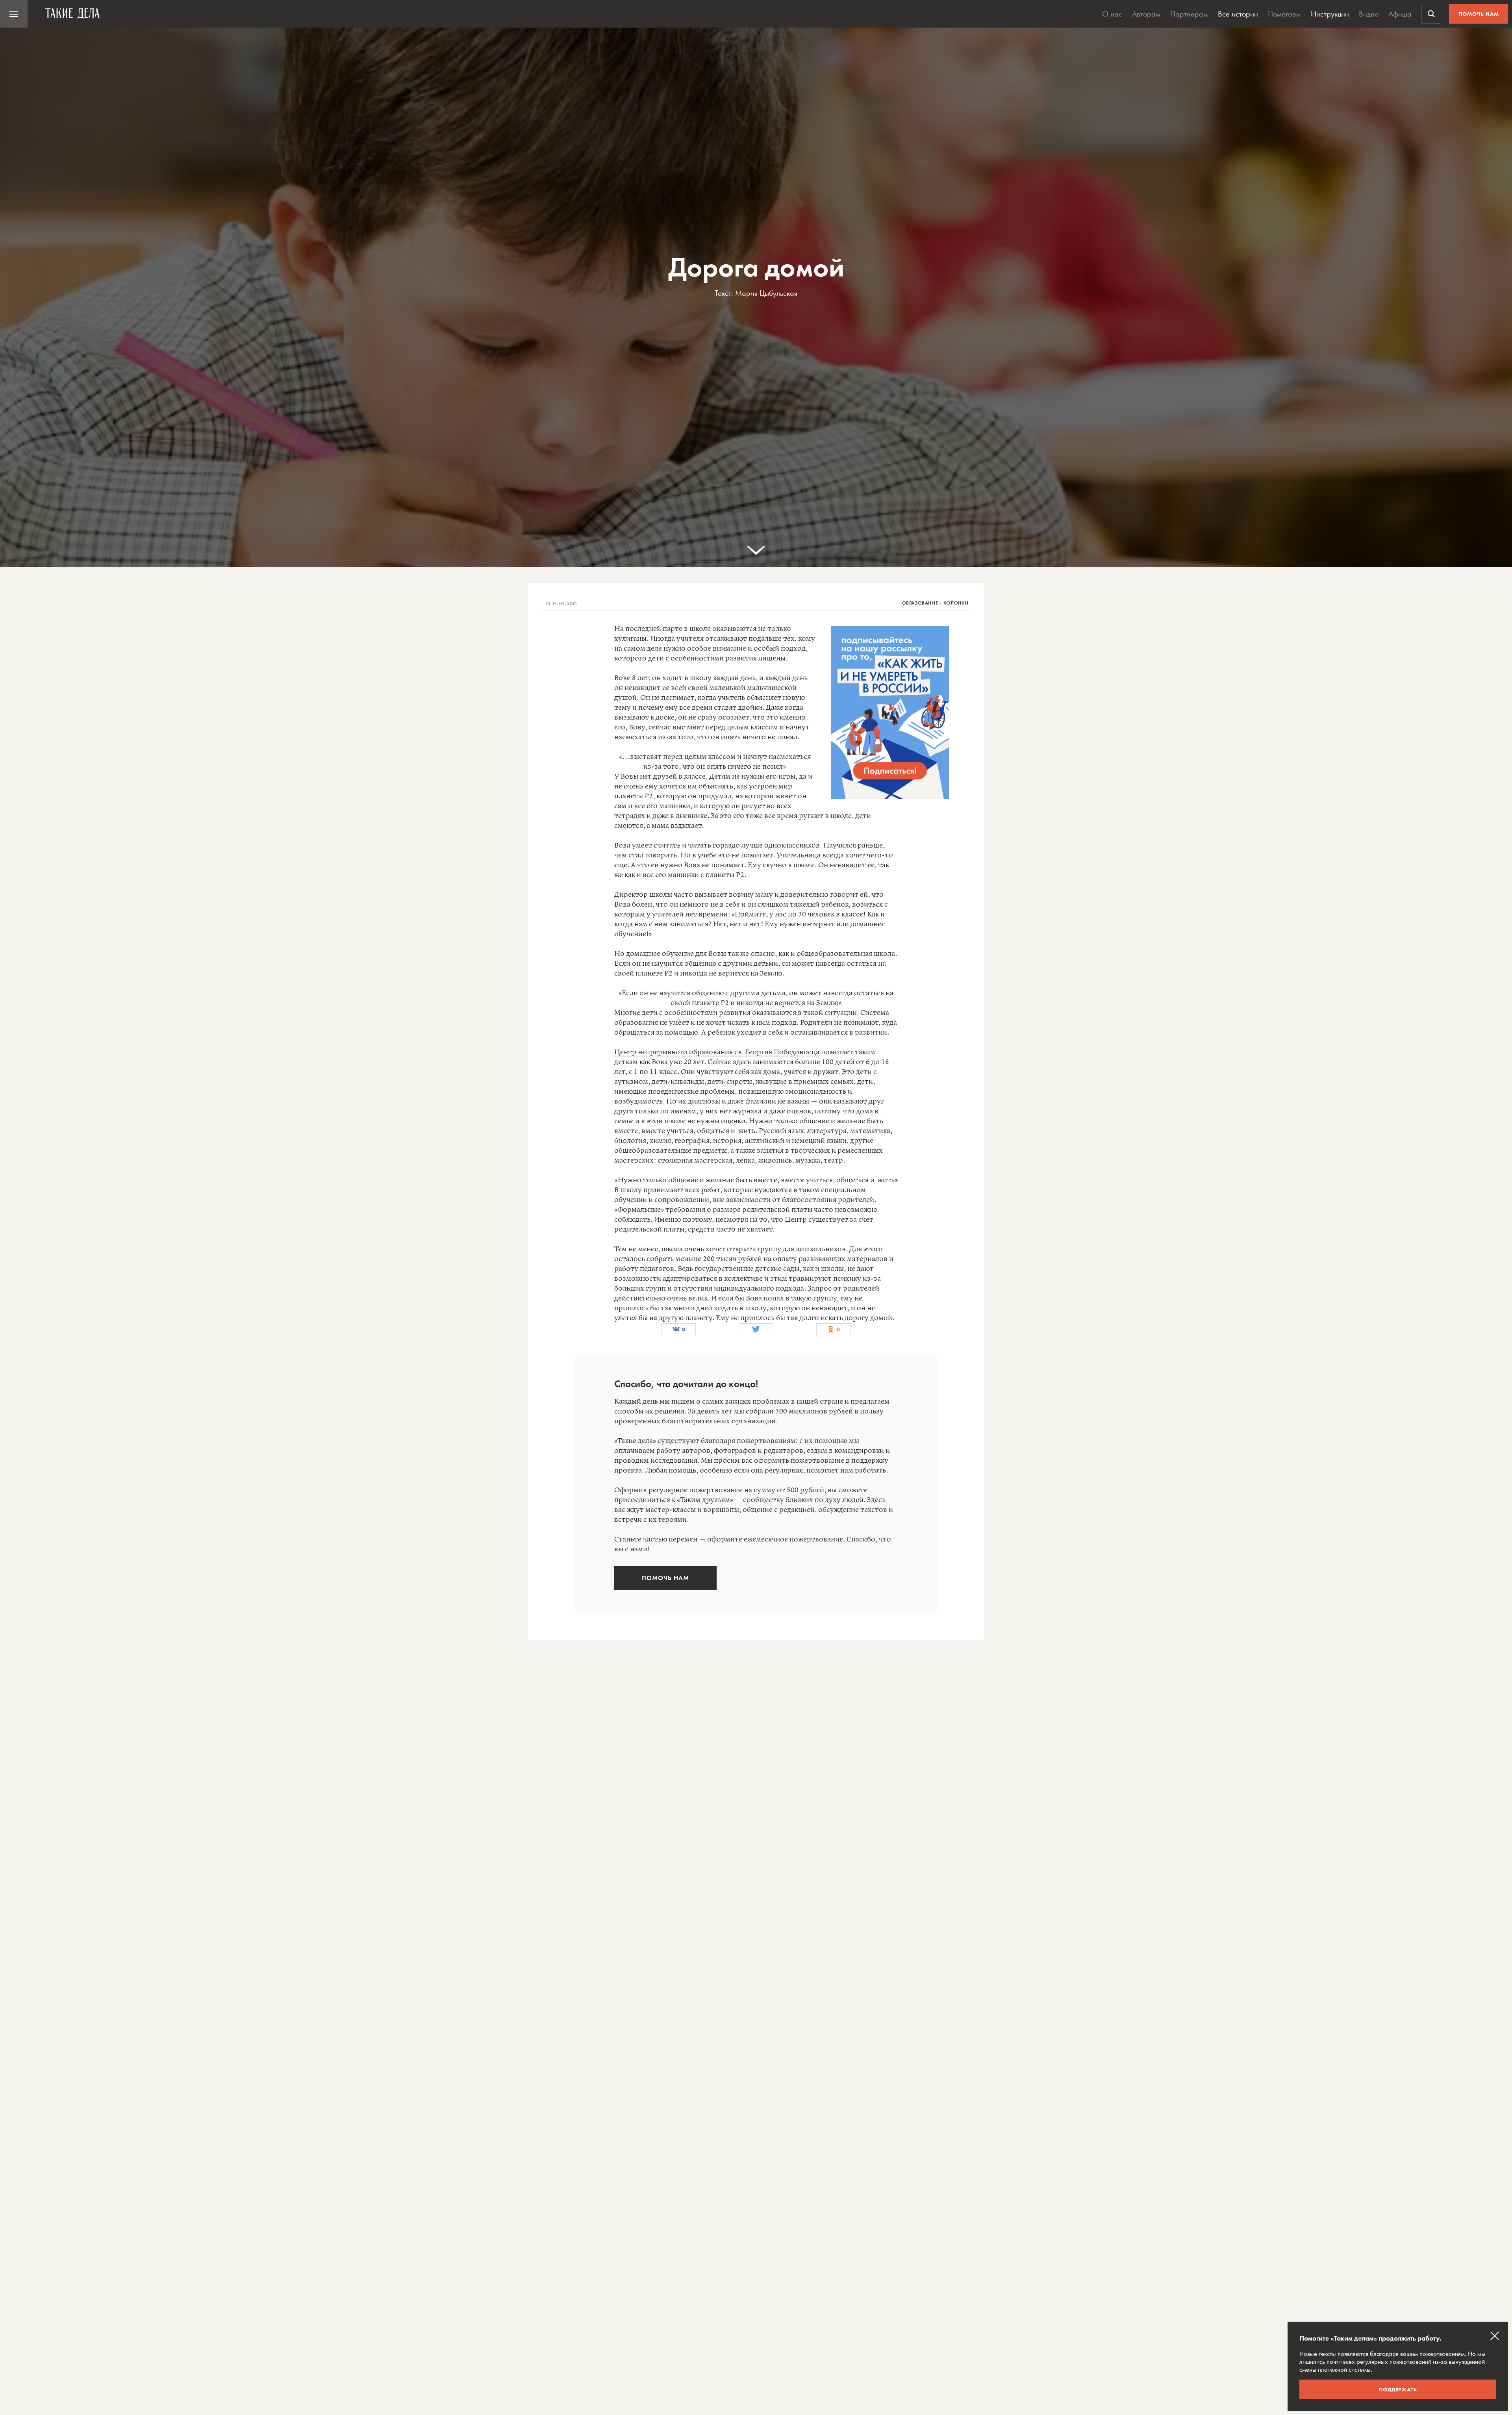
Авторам (1146, 14)
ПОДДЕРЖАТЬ (1398, 2389)
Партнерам (1189, 14)
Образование (920, 603)
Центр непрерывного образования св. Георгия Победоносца (717, 1052)
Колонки (956, 603)
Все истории (1238, 14)
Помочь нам (1479, 14)
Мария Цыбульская (766, 293)
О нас (1112, 14)
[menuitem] (14, 14)
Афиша (1400, 14)
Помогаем (1284, 14)
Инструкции (1330, 14)
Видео (1369, 14)
